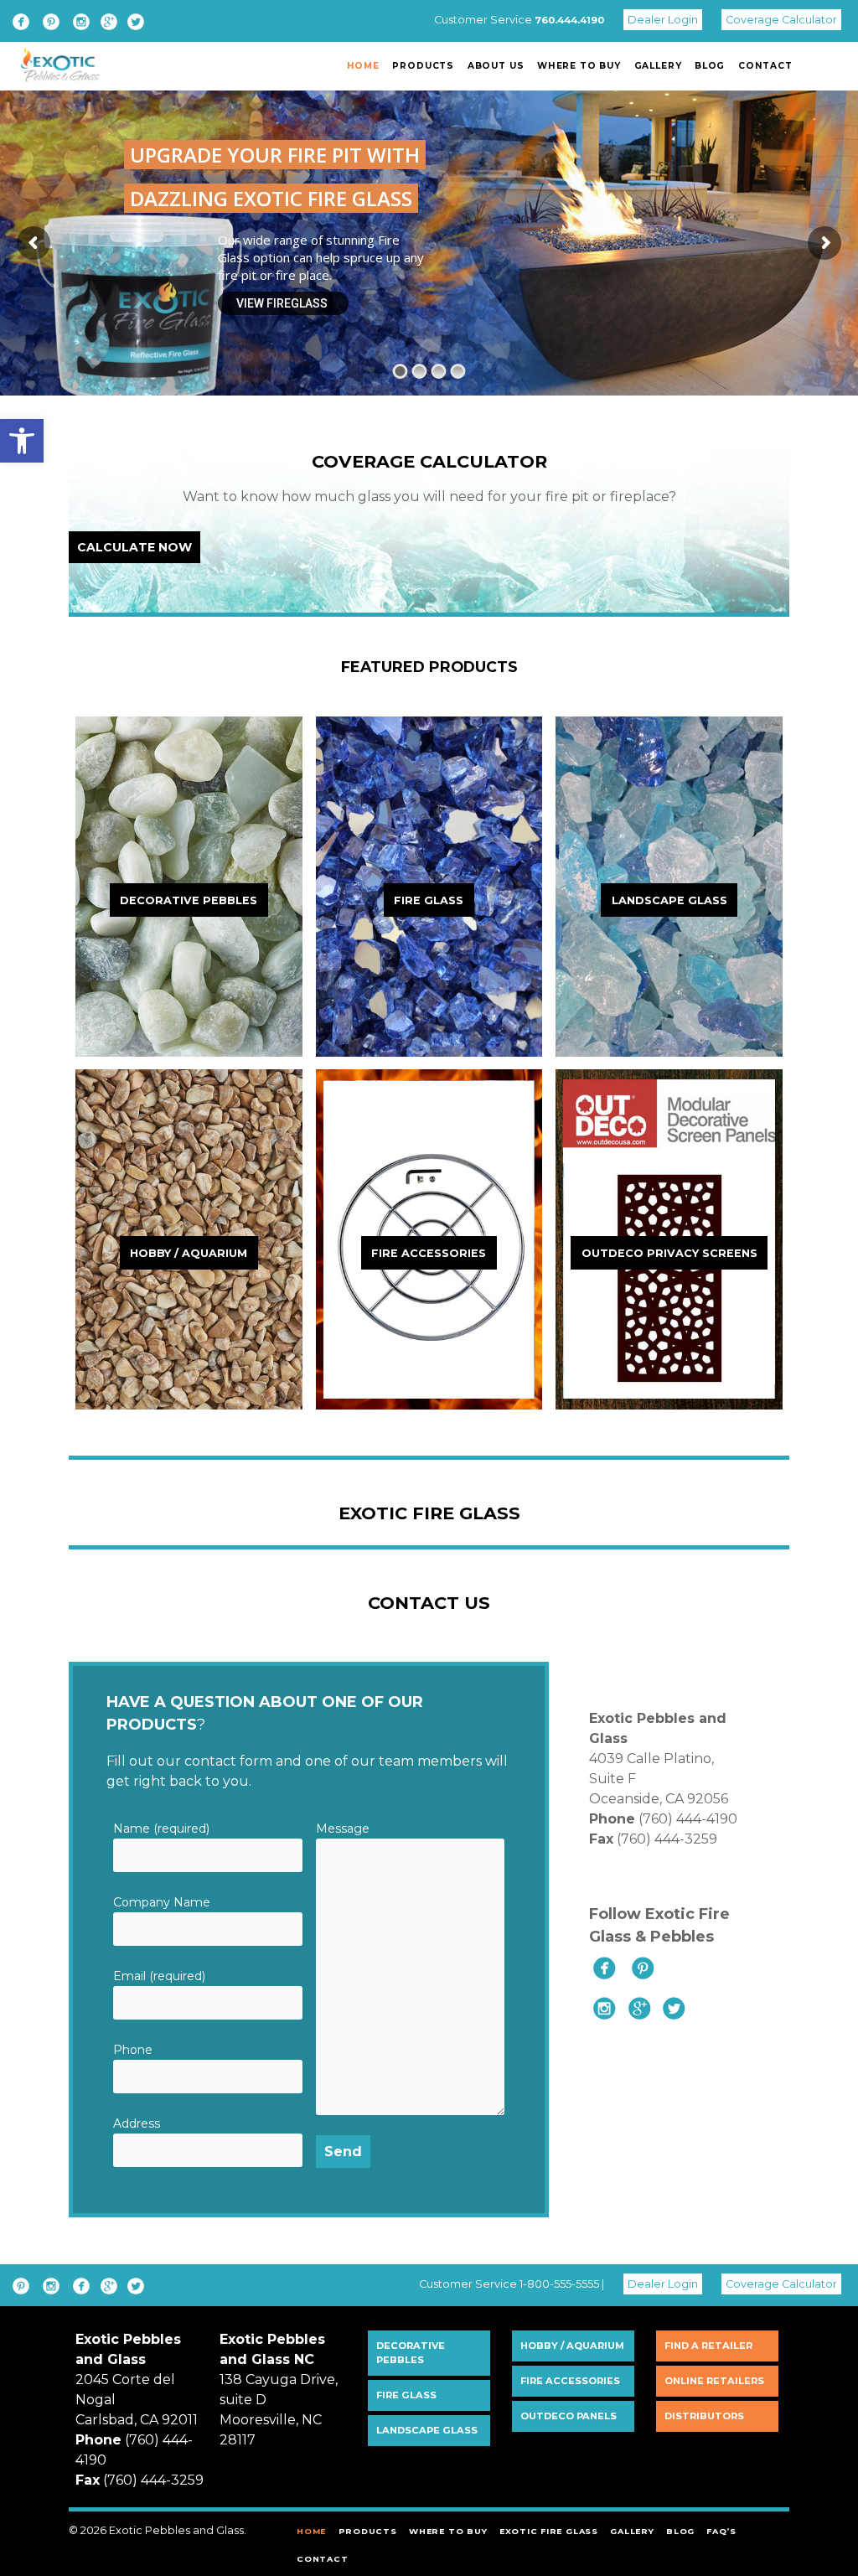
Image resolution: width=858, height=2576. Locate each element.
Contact (765, 66)
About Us (496, 66)
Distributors (704, 2416)
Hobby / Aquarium (572, 2346)
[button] (22, 441)
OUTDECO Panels (569, 2416)
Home (363, 66)
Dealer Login (663, 20)
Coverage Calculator (781, 20)
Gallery (658, 66)
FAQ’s (721, 2531)
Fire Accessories (570, 2381)
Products (423, 66)
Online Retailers (714, 2381)
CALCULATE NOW (134, 547)
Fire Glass (406, 2395)
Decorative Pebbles (411, 2353)
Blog (710, 66)
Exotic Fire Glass (549, 2531)
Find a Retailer (708, 2346)
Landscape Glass (427, 2430)
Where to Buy (579, 66)
